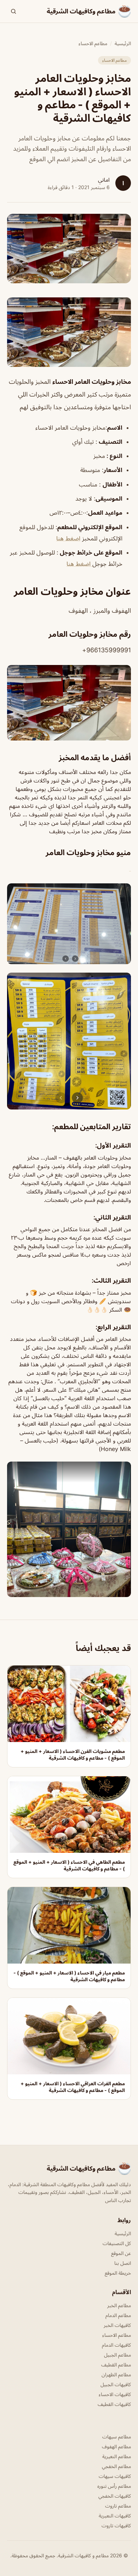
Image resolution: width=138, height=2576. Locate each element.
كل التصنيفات (117, 2243)
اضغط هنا (68, 538)
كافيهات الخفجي (115, 2496)
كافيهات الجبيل (116, 2384)
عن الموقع (121, 2253)
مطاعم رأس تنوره (114, 2486)
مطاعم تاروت (118, 2506)
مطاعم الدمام (118, 2315)
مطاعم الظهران (116, 2374)
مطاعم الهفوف (116, 2446)
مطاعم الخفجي (116, 2466)
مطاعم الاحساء (93, 43)
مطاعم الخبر (119, 2305)
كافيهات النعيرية (115, 2515)
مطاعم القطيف (116, 2365)
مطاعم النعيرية (117, 2456)
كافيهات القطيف (114, 2404)
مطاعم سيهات (117, 2436)
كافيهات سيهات (115, 2476)
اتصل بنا (123, 2263)
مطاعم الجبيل (117, 2355)
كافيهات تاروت (116, 2525)
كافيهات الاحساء (115, 2394)
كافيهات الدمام (116, 2345)
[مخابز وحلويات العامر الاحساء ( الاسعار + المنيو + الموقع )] (69, 332)
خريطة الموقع (118, 2273)
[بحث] (13, 11)
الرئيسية (123, 43)
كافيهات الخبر (117, 2325)
